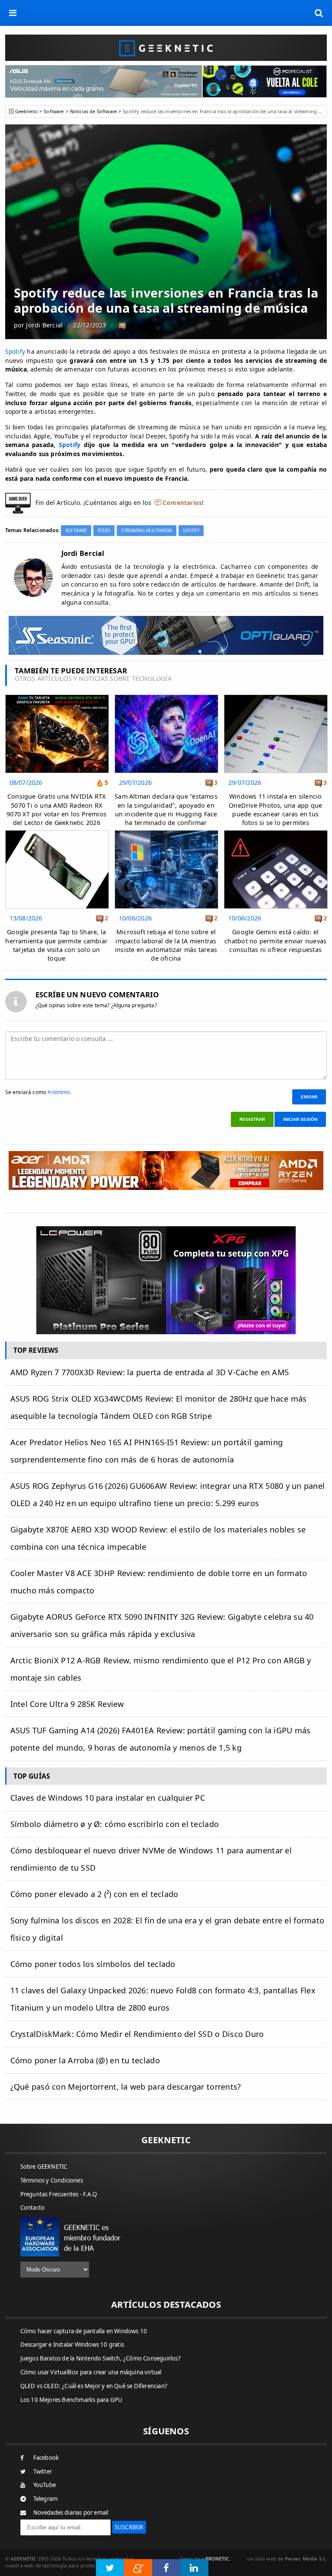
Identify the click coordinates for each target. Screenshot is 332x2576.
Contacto (33, 2208)
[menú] (13, 13)
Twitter (43, 2471)
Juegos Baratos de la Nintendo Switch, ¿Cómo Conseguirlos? (101, 2358)
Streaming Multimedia (147, 531)
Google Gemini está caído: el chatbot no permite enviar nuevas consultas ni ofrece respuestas (275, 941)
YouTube (45, 2485)
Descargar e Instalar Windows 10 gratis (72, 2344)
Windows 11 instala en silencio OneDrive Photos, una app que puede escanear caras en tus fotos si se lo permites (275, 809)
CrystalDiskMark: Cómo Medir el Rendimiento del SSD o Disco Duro (137, 2034)
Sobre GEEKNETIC (44, 2167)
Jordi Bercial (44, 325)
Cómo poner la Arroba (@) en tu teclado (85, 2060)
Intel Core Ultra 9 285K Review (67, 1704)
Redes (104, 531)
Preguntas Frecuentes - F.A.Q (59, 2194)
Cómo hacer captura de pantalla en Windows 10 (84, 2331)
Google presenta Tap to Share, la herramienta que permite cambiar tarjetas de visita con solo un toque (56, 945)
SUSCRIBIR (129, 2527)
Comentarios (182, 503)
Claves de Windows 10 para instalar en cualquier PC (108, 1798)
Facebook (46, 2458)
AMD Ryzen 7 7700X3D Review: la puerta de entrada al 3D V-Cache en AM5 (150, 1372)
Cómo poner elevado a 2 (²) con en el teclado (94, 1894)
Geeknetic (26, 111)
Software (54, 111)
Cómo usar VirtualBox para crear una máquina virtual (91, 2372)
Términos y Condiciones (52, 2180)
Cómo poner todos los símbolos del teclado (93, 1964)
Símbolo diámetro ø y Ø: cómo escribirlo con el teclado (115, 1824)
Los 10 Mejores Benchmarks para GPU (72, 2400)
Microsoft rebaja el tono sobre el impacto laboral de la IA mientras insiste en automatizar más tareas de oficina (166, 945)
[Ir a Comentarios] (122, 326)
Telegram (46, 2499)
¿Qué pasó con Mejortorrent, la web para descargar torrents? (126, 2087)
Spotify (15, 351)
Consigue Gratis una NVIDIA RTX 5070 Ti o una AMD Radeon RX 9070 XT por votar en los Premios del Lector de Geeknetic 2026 (56, 809)
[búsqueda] (319, 13)
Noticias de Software (93, 111)
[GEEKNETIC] (166, 48)
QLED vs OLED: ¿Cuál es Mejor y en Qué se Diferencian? (94, 2386)
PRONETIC (217, 2559)
